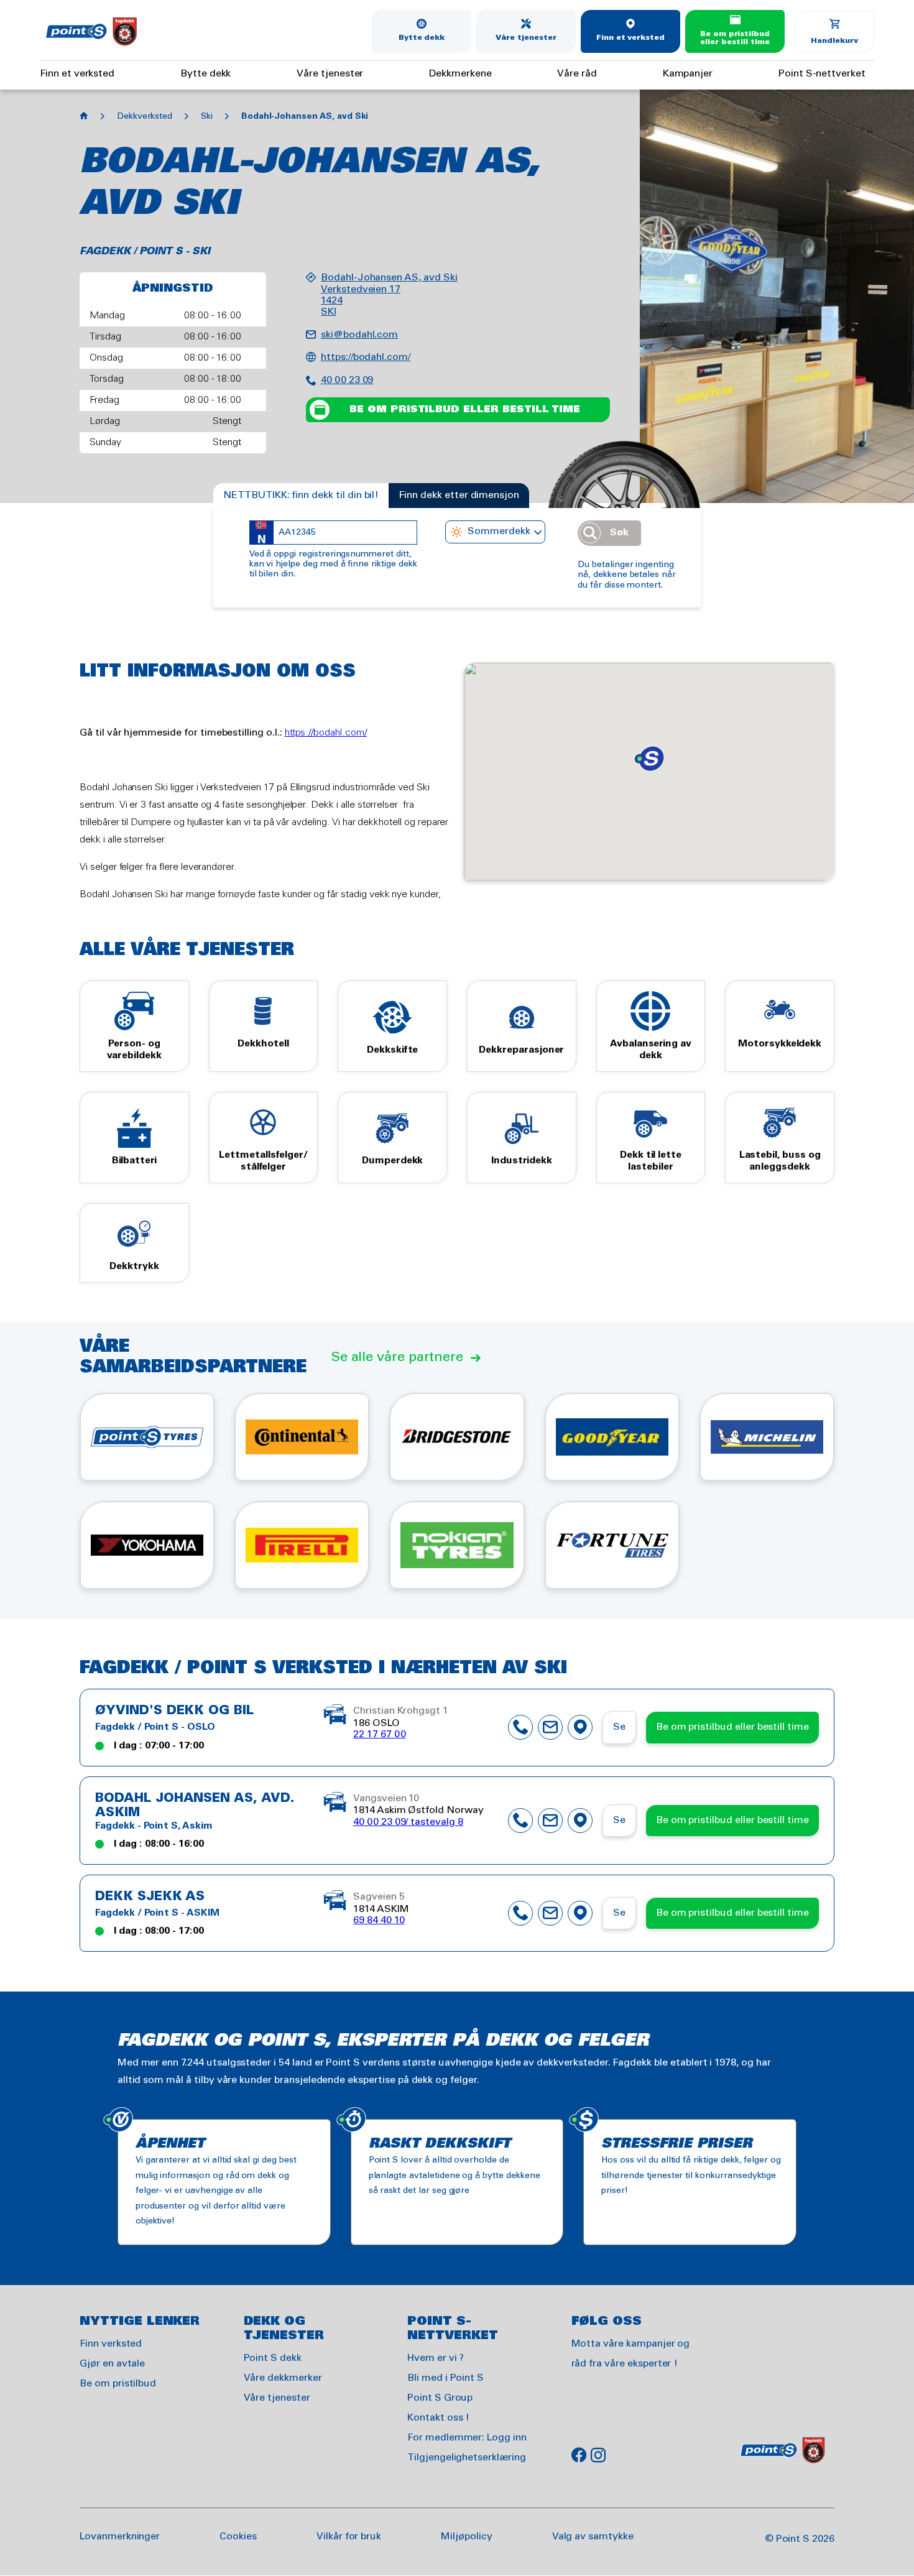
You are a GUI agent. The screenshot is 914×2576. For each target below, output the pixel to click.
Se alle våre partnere (397, 1357)
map (580, 1727)
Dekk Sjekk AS (150, 1897)
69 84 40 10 (379, 1920)
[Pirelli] (302, 1545)
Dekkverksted (145, 117)
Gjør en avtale (112, 2364)
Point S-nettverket (822, 74)
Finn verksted (111, 2344)
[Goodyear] (612, 1437)
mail (550, 1727)
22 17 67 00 (379, 1734)
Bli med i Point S (445, 2378)
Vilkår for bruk (349, 2537)
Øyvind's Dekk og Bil (174, 1711)
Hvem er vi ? (436, 2358)
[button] (649, 759)
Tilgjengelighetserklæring (467, 2458)
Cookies (238, 2537)
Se (619, 1727)
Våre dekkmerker (283, 2378)
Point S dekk (273, 2358)
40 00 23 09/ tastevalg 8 (408, 1822)
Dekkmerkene (460, 74)
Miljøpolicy (466, 2537)
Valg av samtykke (593, 2537)
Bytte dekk (422, 38)
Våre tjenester (526, 38)
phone (520, 1727)
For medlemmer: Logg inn (467, 2438)
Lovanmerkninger (120, 2537)
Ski (207, 117)
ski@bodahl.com (359, 335)
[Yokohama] (147, 1545)
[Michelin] (767, 1437)
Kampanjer (688, 74)
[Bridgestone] (457, 1437)
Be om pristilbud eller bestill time (735, 38)
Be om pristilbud (118, 2384)
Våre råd (577, 74)
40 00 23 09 (347, 380)
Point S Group (440, 2398)
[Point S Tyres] (147, 1437)
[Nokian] (457, 1545)
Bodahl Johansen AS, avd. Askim (195, 1806)
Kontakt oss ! (438, 2418)
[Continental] (302, 1437)
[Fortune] (612, 1545)
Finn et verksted (630, 38)
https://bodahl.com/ (366, 357)
